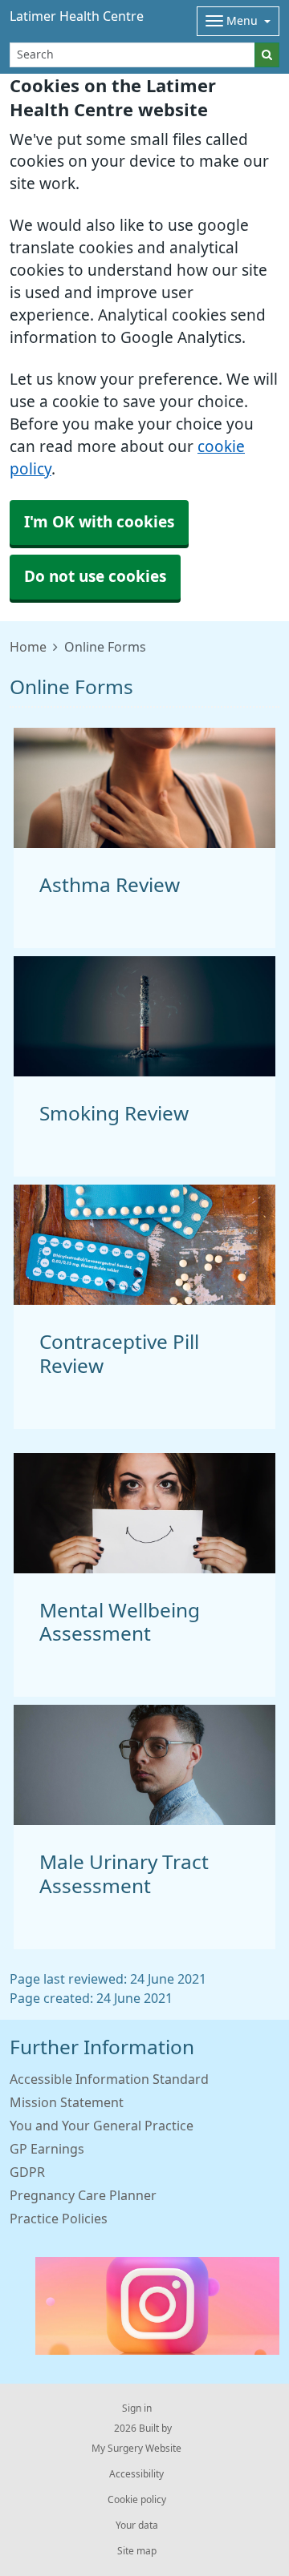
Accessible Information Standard (109, 2079)
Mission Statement (67, 2102)
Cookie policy (137, 2500)
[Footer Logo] (157, 2306)
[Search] (267, 55)
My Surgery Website (136, 2449)
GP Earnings (47, 2149)
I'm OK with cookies (99, 522)
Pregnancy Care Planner (83, 2195)
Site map (137, 2551)
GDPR (27, 2172)
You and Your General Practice (102, 2126)
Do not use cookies (95, 577)
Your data (137, 2526)
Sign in (137, 2408)
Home (28, 647)
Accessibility (136, 2474)
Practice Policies (59, 2219)
